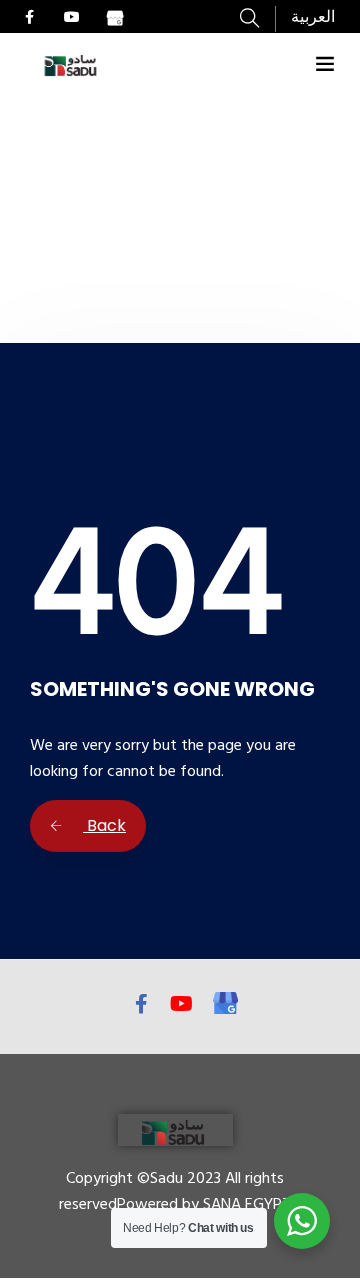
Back (104, 825)
